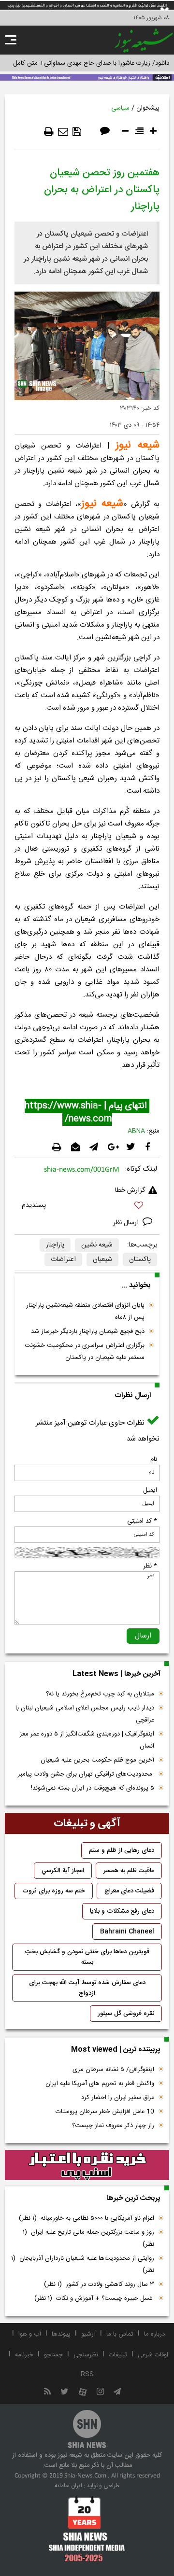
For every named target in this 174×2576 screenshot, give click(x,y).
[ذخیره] (77, 132)
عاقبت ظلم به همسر (129, 1871)
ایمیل (150, 1490)
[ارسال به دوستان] (63, 132)
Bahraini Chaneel (127, 1932)
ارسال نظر (127, 1223)
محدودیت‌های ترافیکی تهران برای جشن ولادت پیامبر (86, 1774)
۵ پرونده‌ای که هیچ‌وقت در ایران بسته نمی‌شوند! (93, 1788)
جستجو (53, 2355)
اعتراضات (63, 1260)
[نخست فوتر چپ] (87, 2529)
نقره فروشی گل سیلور (126, 2014)
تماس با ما (120, 2334)
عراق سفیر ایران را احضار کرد (118, 2098)
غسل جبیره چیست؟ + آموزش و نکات (94, 2298)
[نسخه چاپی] (49, 132)
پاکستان (140, 1260)
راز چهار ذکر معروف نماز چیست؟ (113, 2126)
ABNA (136, 1131)
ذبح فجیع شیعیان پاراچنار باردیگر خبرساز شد (88, 1331)
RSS (87, 2374)
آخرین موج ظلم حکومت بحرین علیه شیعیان (97, 1760)
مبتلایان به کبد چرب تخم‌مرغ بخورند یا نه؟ (100, 1694)
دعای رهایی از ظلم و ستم (122, 1850)
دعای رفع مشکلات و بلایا (122, 1911)
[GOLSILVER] (87, 2165)
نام (154, 1459)
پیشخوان (148, 108)
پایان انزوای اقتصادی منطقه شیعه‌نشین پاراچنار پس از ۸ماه (85, 1311)
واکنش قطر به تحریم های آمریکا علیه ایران (100, 2084)
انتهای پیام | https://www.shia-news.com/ (87, 1113)
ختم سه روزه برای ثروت (54, 1891)
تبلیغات (118, 2355)
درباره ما (154, 2334)
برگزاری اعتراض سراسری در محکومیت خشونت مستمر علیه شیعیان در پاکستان (85, 1351)
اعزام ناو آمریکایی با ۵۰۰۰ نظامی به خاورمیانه (87, 2218)
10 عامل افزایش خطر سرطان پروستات (105, 2112)
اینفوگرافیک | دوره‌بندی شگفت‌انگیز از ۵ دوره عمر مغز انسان (87, 1740)
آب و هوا (30, 2334)
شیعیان (102, 1260)
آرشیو (88, 2334)
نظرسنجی (86, 2355)
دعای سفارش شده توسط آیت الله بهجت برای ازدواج (87, 1988)
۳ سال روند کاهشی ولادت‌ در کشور (99, 2284)
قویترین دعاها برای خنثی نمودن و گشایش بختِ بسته (87, 1957)
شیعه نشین (97, 1245)
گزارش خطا (130, 1190)
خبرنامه (24, 2355)
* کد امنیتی (142, 1521)
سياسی (120, 108)
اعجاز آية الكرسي (63, 1871)
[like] (87, 1207)
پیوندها (61, 2334)
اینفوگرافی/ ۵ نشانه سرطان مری (113, 2070)
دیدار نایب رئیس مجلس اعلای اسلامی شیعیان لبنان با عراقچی (85, 1714)
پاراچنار (55, 1245)
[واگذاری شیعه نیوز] (87, 77)
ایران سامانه (68, 2486)
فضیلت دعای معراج (129, 1891)
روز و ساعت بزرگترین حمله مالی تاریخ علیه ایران (88, 2238)
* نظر (150, 1566)
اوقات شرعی (153, 2355)
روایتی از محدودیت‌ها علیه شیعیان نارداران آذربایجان (83, 2264)
